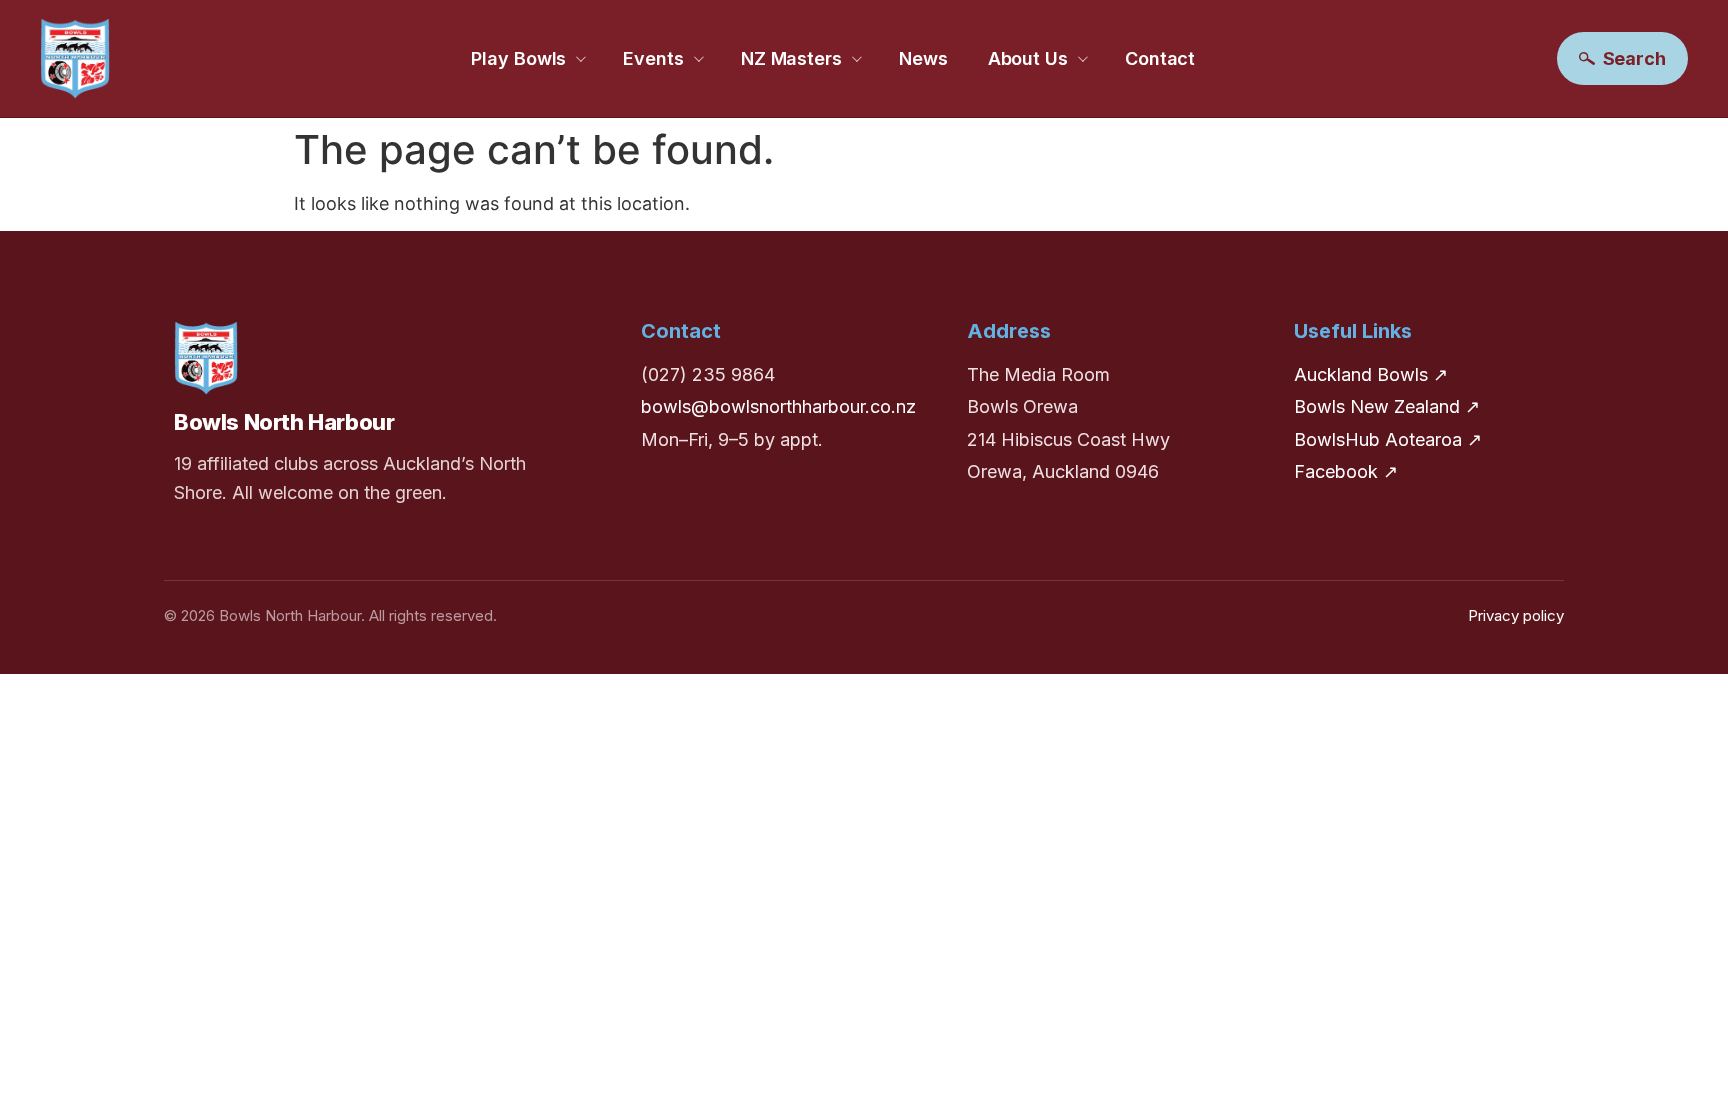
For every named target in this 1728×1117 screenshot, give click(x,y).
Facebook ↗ (1346, 471)
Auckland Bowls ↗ (1371, 374)
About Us (1028, 58)
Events (653, 58)
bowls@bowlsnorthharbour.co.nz (778, 406)
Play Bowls (518, 58)
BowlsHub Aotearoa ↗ (1388, 439)
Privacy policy (1516, 615)
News (923, 58)
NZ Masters (791, 58)
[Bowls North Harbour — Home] (75, 58)
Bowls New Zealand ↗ (1387, 406)
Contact (1160, 58)
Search (1634, 58)
